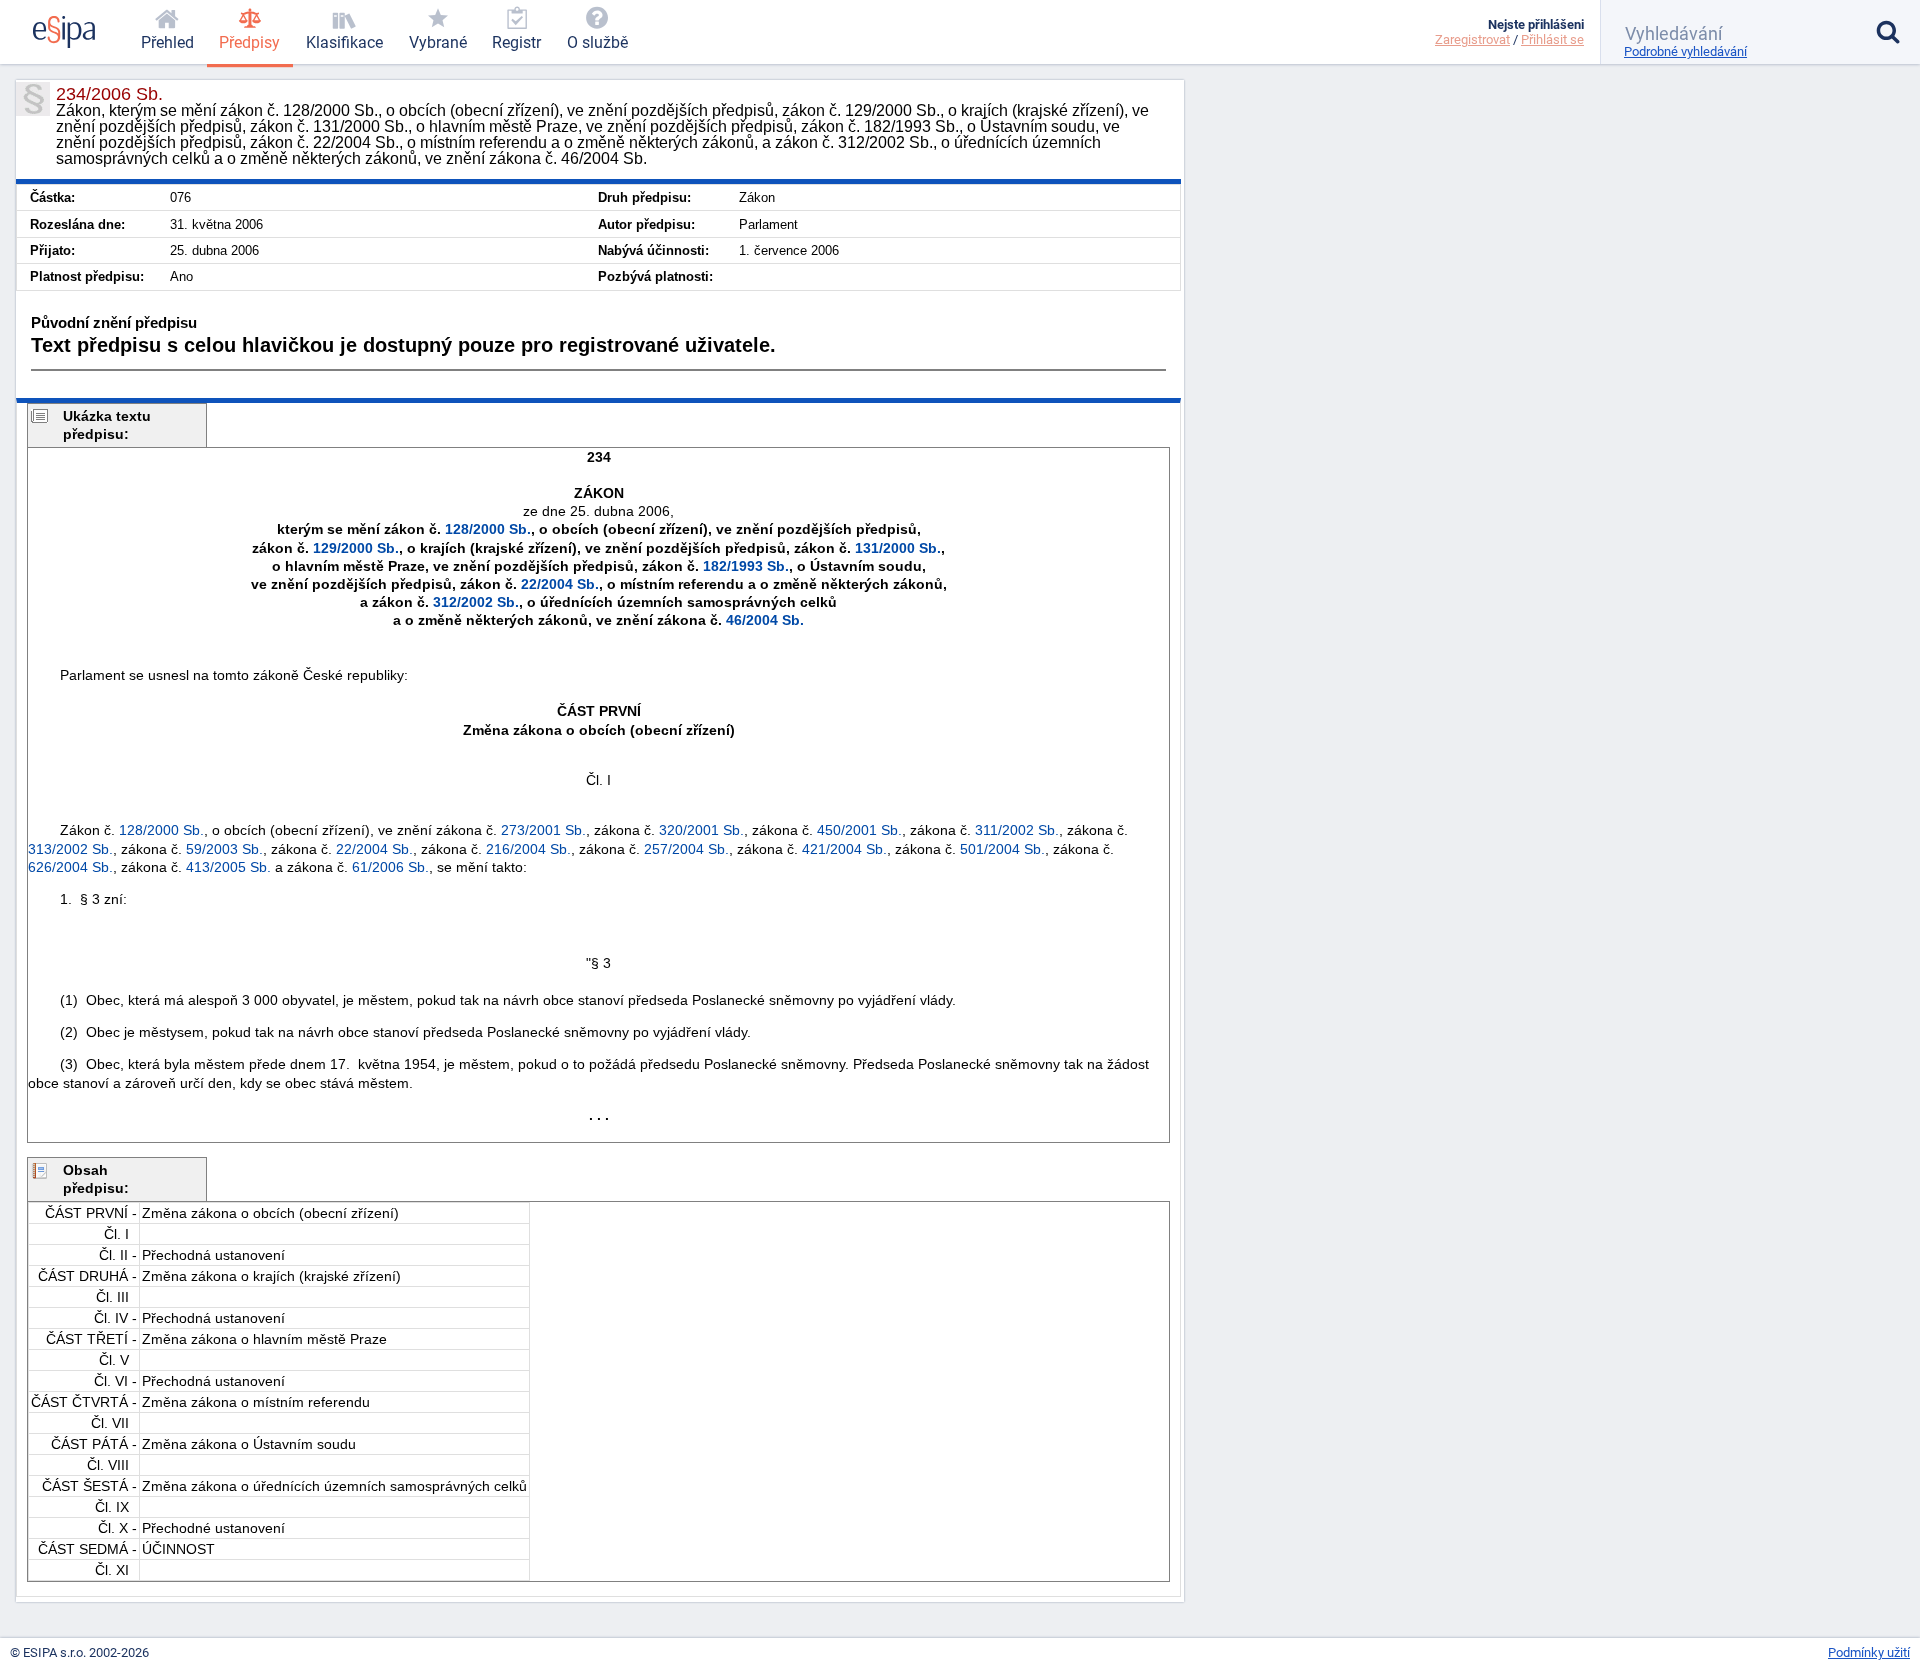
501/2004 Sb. (1002, 849)
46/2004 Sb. (765, 620)
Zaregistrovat (1472, 39)
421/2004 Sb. (844, 849)
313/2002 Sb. (70, 849)
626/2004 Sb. (70, 867)
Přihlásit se (1552, 39)
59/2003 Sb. (224, 849)
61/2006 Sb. (390, 867)
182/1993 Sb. (746, 566)
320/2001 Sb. (701, 830)
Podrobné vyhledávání (1685, 51)
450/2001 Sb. (859, 830)
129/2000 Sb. (356, 548)
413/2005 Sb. (228, 867)
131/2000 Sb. (898, 548)
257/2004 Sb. (686, 849)
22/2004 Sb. (560, 584)
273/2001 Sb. (543, 830)
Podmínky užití (1869, 1652)
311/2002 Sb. (1017, 830)
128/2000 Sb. (488, 529)
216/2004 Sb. (528, 849)
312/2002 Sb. (476, 602)
